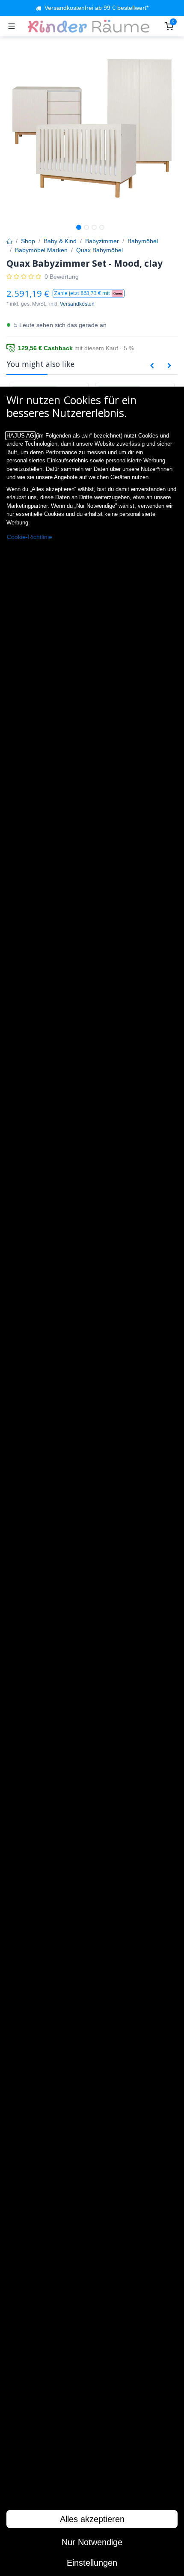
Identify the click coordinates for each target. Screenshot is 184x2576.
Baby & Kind (60, 241)
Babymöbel (143, 241)
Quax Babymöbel (99, 250)
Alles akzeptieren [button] (92, 2519)
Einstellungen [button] (92, 2563)
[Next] (169, 366)
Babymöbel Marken (41, 250)
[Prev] (152, 366)
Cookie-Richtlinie (30, 537)
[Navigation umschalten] (12, 26)
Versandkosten (77, 304)
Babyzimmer (102, 241)
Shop (28, 241)
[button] (89, 293)
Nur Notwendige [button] (92, 2542)
